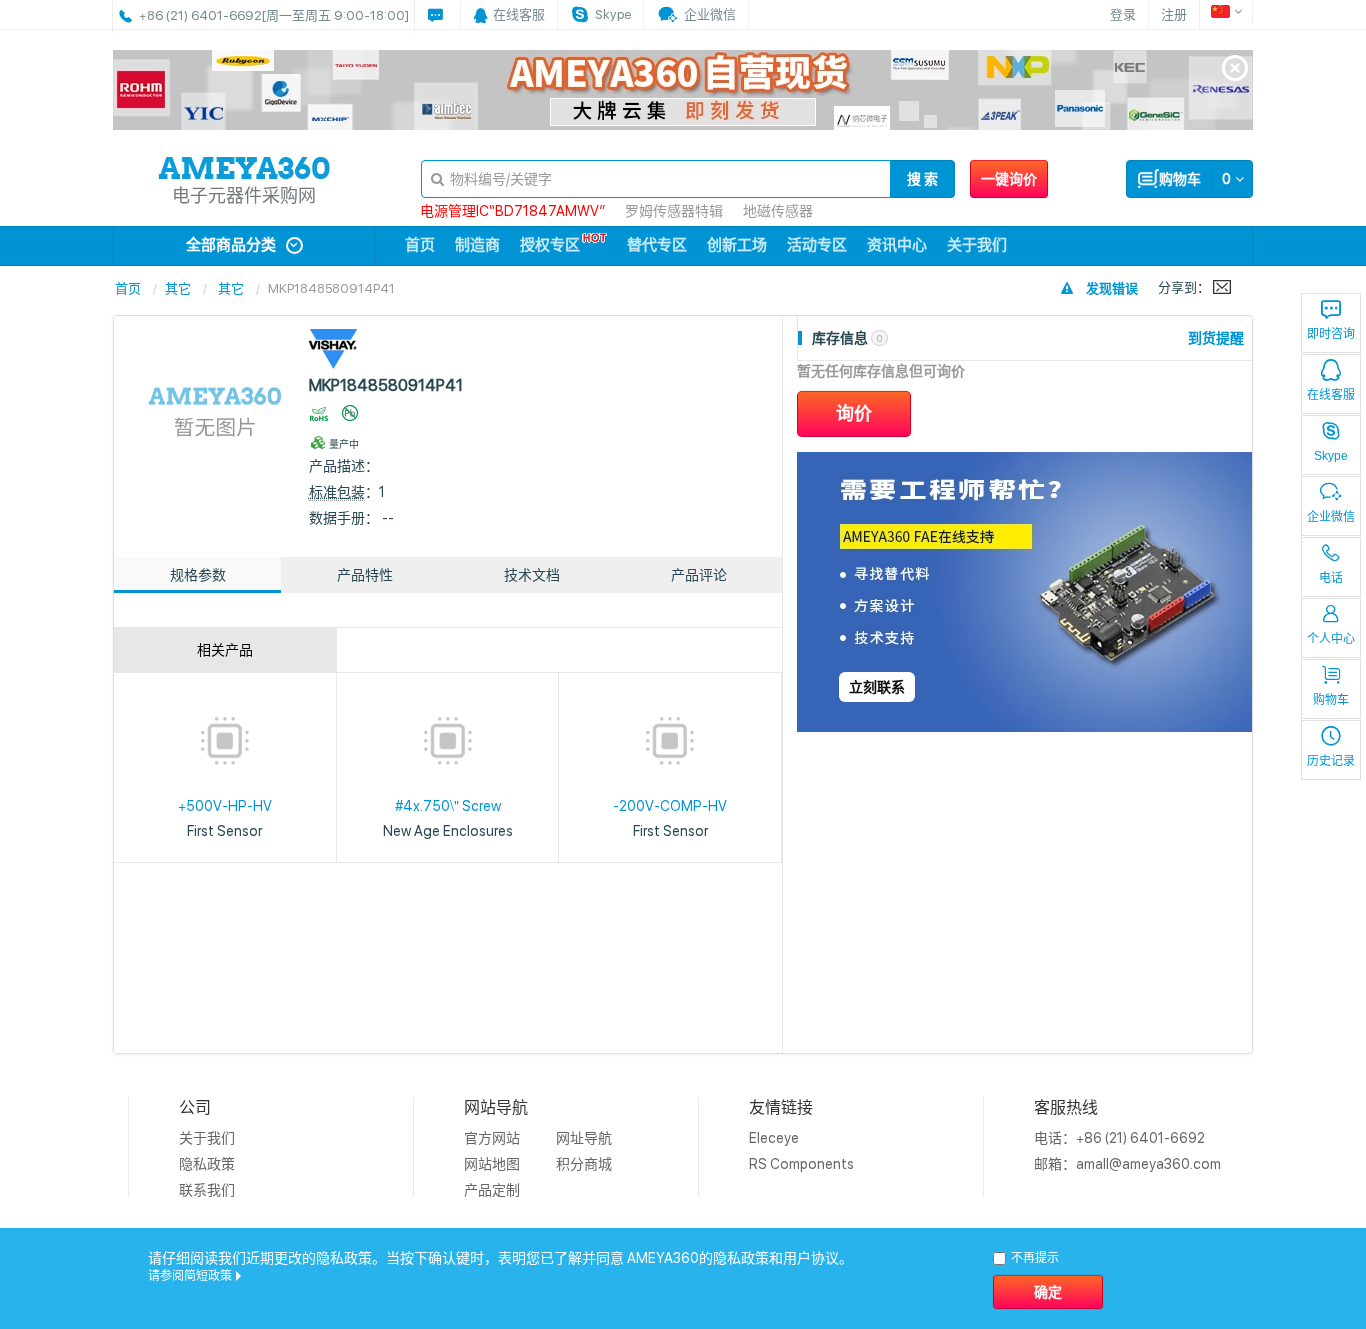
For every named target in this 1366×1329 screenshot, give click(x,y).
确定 (1048, 1292)
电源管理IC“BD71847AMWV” (512, 211)
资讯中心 (897, 245)
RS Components (801, 1164)
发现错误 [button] (1112, 288)
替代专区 (657, 245)
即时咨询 (1331, 334)
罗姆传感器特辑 (674, 211)
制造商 (477, 245)
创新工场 (737, 245)
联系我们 (207, 1190)
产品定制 (492, 1190)
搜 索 (922, 179)
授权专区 (550, 245)
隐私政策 (207, 1164)
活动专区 (817, 245)
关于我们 (977, 245)
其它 (178, 288)
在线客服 (1331, 395)
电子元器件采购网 (244, 195)
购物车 (1331, 700)
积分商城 (584, 1164)
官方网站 (492, 1138)
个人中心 (1331, 639)
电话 (1331, 578)
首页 (420, 245)
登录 (1123, 14)
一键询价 (1009, 179)
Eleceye (774, 1138)
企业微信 (1331, 517)
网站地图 (492, 1164)
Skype (1331, 456)
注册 (1174, 14)
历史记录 (1331, 761)
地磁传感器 (778, 211)
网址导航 (584, 1138)
